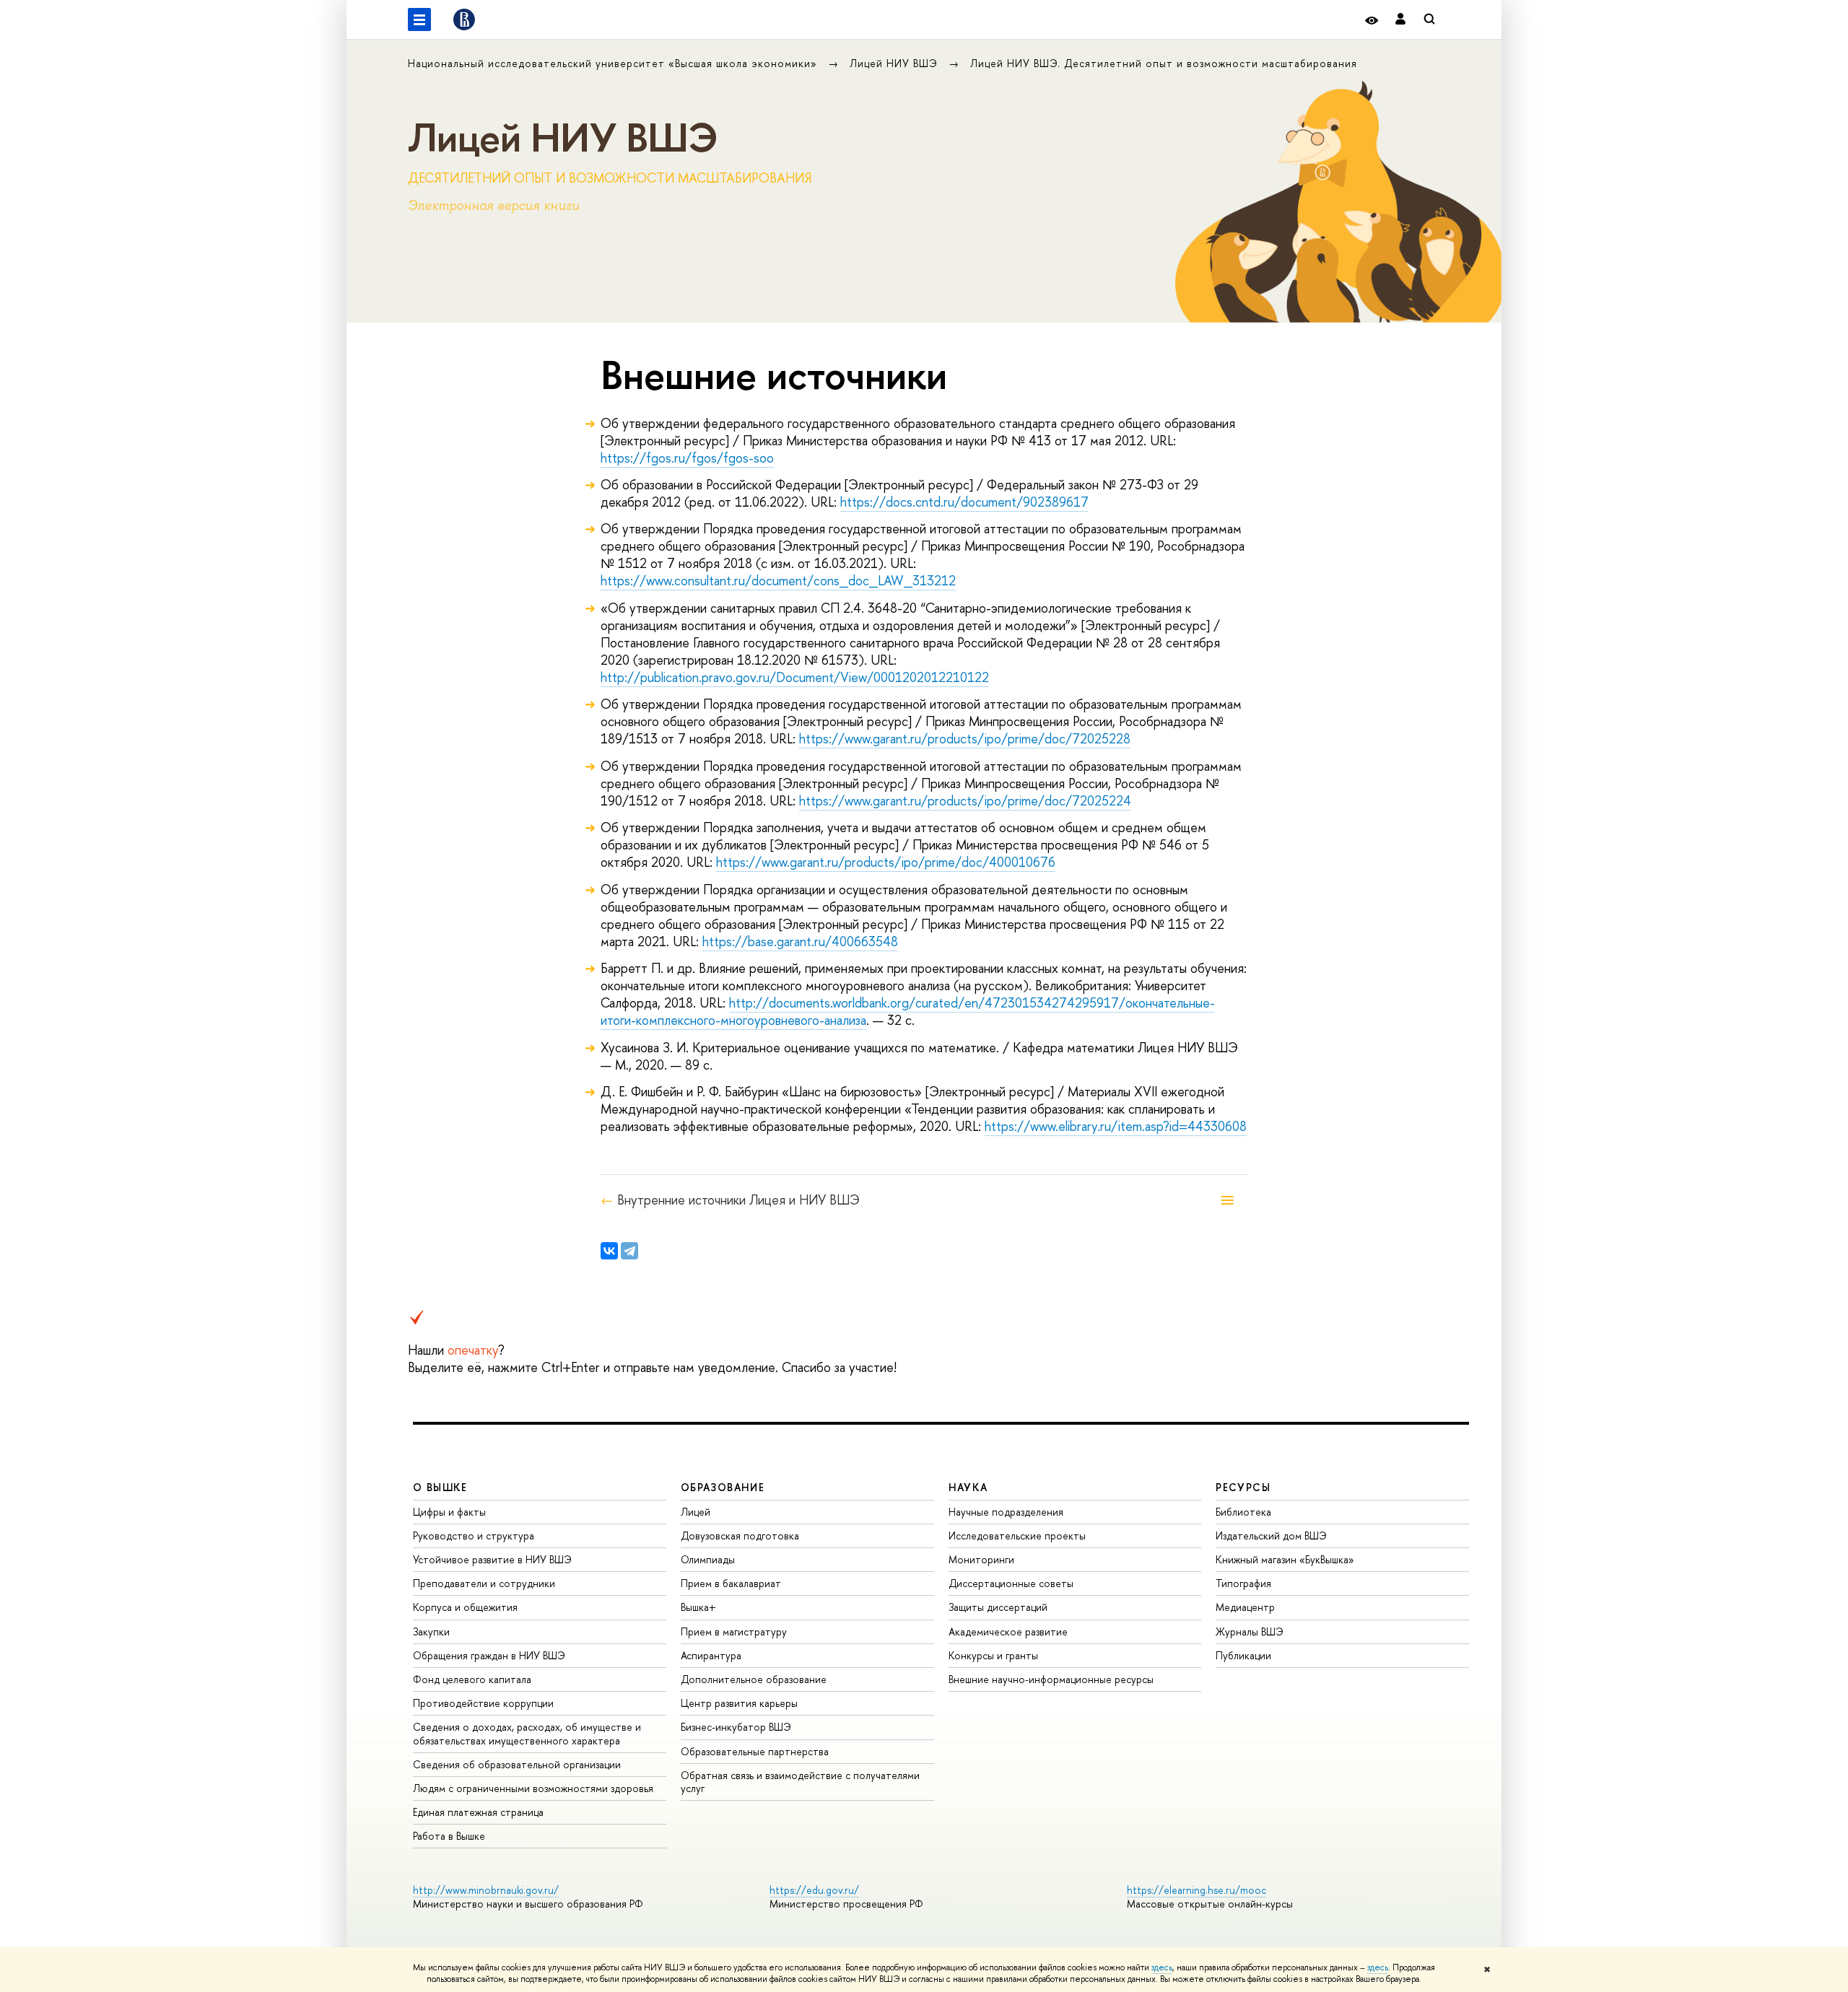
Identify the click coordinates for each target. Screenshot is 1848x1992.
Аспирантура (711, 1655)
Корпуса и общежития (465, 1607)
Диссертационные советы (1011, 1583)
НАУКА (968, 1487)
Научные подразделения (1006, 1512)
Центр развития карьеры (739, 1703)
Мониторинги (981, 1559)
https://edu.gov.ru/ (814, 1890)
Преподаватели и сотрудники (484, 1583)
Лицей (696, 1512)
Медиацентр (1245, 1607)
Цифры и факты (449, 1512)
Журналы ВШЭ (1250, 1631)
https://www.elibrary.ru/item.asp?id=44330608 (1116, 1126)
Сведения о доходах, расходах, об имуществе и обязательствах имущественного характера (527, 1733)
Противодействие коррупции (483, 1703)
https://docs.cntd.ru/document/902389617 (964, 502)
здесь (1162, 1967)
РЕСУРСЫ (1243, 1487)
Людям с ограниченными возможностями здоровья (533, 1788)
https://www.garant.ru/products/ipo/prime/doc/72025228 (965, 739)
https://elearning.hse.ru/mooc (1197, 1890)
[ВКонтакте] (609, 1251)
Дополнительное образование (754, 1679)
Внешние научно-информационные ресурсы (1051, 1679)
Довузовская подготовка (740, 1535)
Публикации (1243, 1655)
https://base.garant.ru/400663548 (800, 942)
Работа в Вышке (449, 1836)
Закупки (431, 1631)
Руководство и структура (474, 1535)
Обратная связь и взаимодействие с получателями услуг (800, 1782)
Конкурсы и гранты (993, 1655)
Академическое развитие (1008, 1631)
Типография (1243, 1583)
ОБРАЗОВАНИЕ (723, 1487)
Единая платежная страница (478, 1812)
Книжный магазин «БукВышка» (1285, 1559)
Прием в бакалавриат (731, 1583)
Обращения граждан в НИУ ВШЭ (489, 1655)
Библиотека (1243, 1512)
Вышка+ (698, 1607)
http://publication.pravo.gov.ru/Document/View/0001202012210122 (795, 677)
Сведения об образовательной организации (517, 1764)
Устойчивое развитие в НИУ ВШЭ (492, 1559)
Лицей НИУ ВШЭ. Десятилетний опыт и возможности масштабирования (1164, 63)
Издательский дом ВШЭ (1271, 1535)
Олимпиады (708, 1559)
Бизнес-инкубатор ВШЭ (736, 1727)
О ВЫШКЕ (440, 1487)
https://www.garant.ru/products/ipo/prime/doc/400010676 (886, 862)
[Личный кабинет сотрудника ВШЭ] (1400, 20)
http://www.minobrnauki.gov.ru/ (486, 1890)
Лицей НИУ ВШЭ (895, 63)
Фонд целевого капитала (472, 1679)
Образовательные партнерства (755, 1751)
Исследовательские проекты (1017, 1535)
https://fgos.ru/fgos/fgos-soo (687, 458)
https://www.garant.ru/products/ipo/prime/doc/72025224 (965, 801)
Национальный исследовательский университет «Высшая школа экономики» (614, 63)
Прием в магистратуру (734, 1631)
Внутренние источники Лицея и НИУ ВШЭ (738, 1200)
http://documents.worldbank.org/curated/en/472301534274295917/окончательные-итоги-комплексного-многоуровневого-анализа (908, 1012)
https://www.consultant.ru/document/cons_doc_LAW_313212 (778, 581)
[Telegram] (629, 1251)
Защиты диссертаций (998, 1607)
